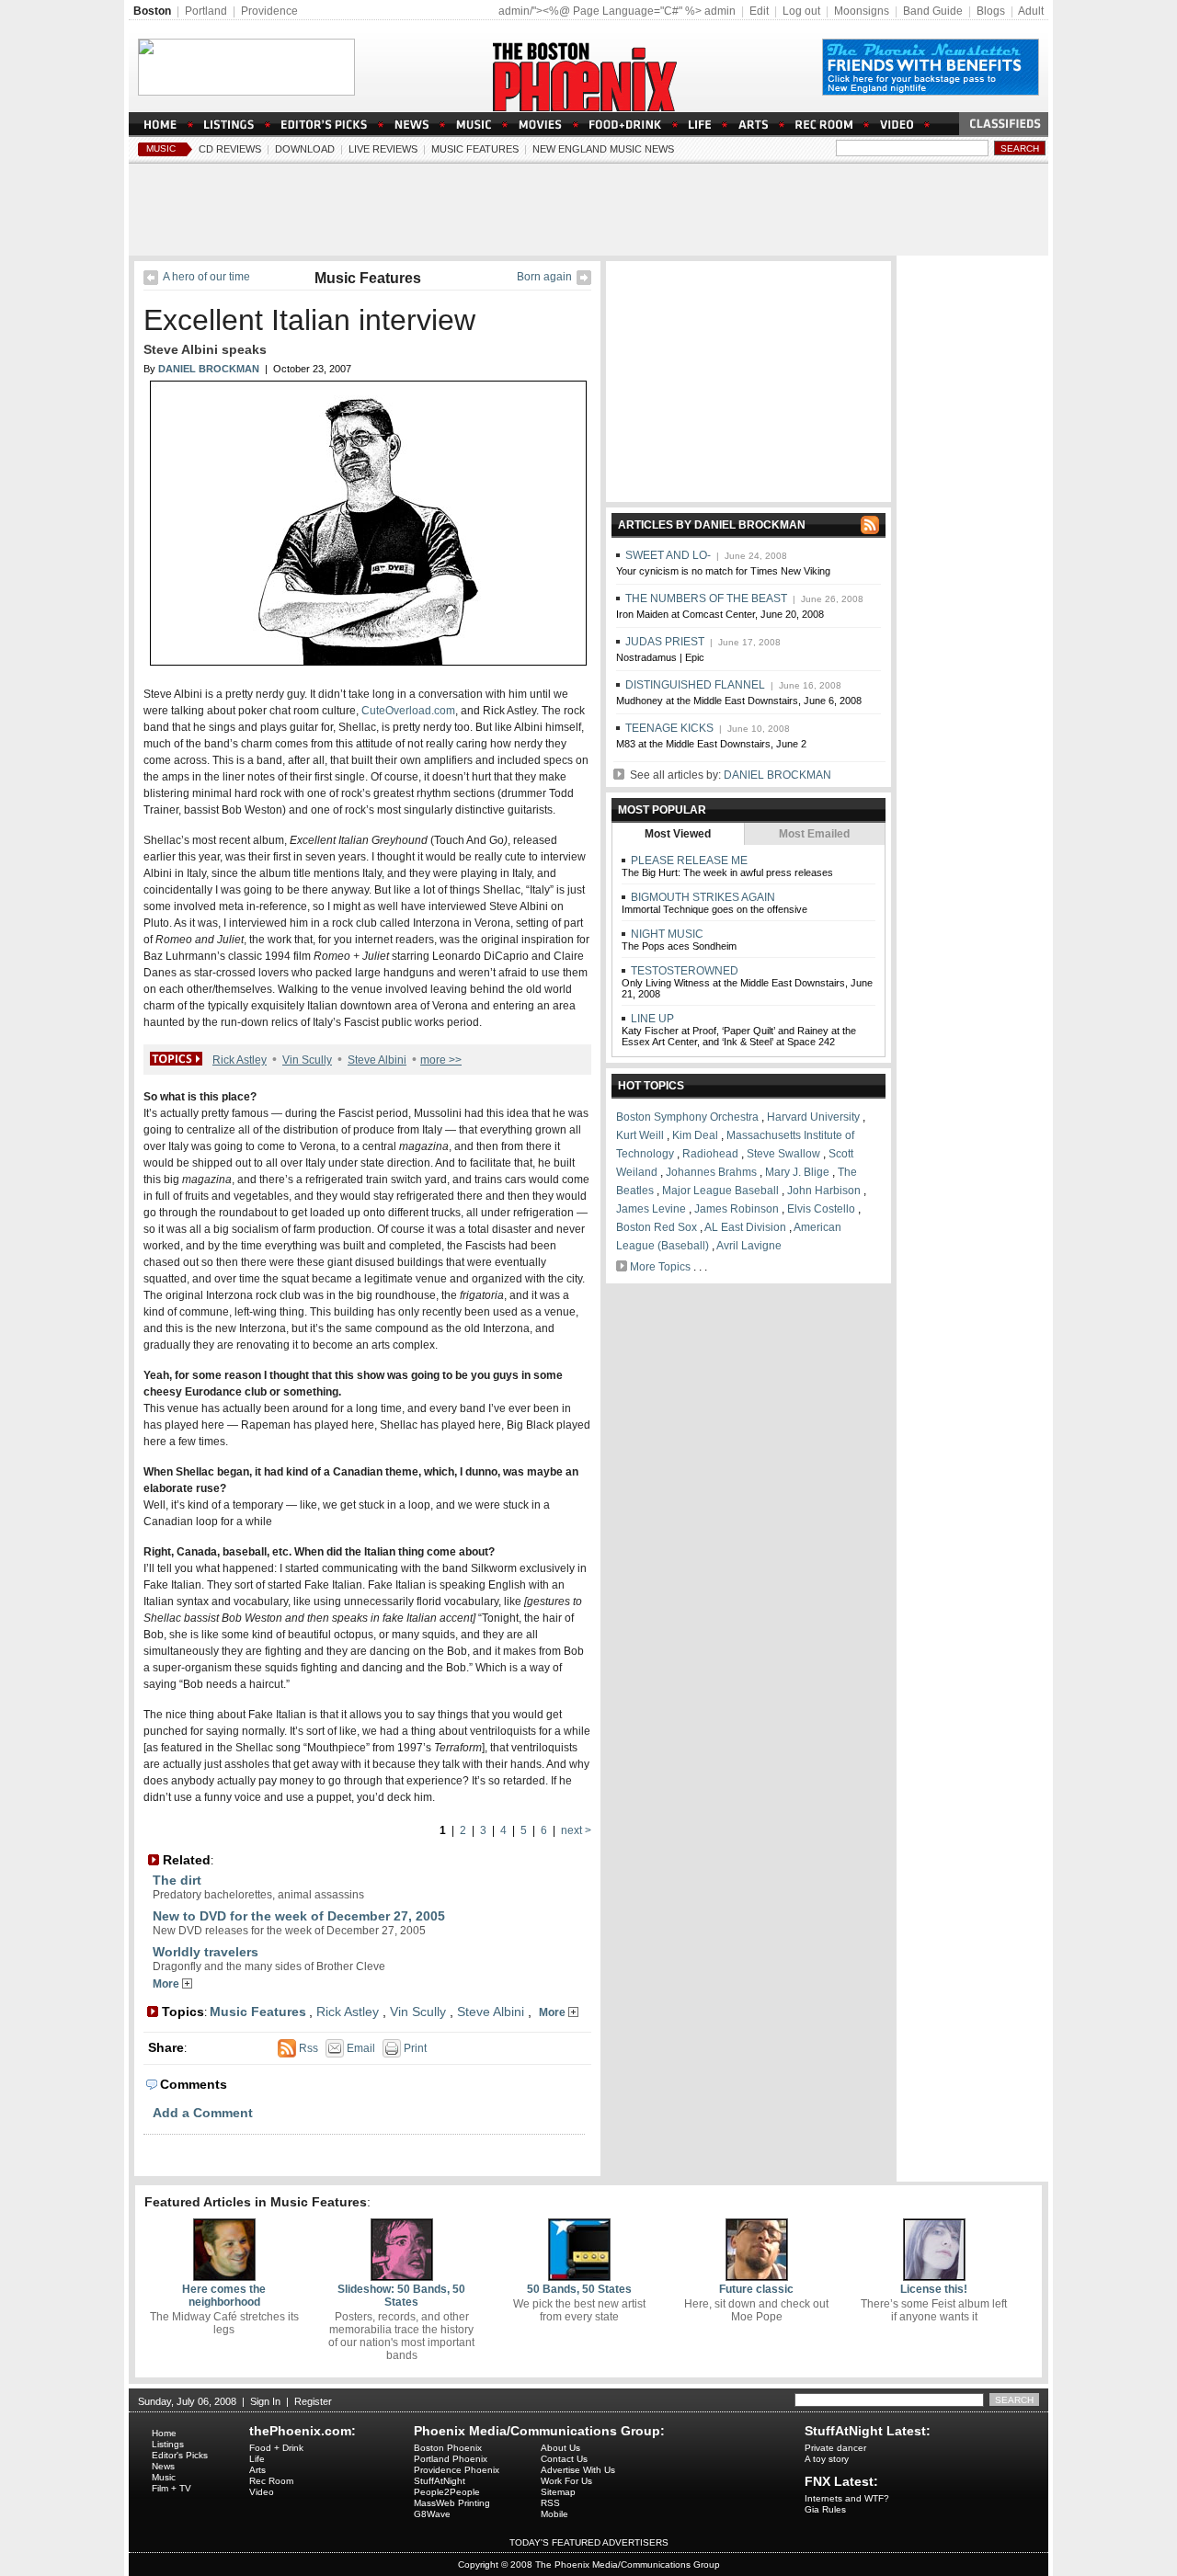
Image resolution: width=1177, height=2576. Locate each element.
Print (414, 2048)
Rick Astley (240, 1060)
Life (257, 2459)
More (167, 1984)
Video (262, 2492)
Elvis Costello (821, 1209)
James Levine (651, 1209)
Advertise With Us (578, 2470)
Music (161, 148)
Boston (152, 11)
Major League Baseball (720, 1191)
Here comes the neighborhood (224, 2296)
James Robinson (737, 1209)
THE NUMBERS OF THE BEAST (706, 598)
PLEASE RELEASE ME (688, 861)
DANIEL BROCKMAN (777, 775)
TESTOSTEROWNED (683, 971)
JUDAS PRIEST (665, 642)
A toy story (827, 2459)
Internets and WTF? (847, 2498)
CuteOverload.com (408, 711)
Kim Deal (695, 1135)
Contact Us (564, 2459)
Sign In (265, 2401)
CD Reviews (230, 149)
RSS (550, 2503)
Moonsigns (862, 11)
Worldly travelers (206, 1952)
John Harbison (824, 1191)
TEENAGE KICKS (669, 728)
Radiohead (710, 1154)
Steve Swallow (783, 1154)
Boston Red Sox (657, 1227)
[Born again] (584, 281)
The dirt (177, 1880)
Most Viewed (678, 834)
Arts (257, 2470)
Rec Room (271, 2481)
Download (305, 149)
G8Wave (432, 2514)
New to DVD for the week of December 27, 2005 (299, 1916)
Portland (206, 11)
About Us (560, 2448)
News (163, 2466)
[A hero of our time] (151, 281)
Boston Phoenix (448, 2448)
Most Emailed (814, 834)
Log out (801, 11)
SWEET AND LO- (668, 555)
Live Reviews (383, 149)
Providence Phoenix (457, 2470)
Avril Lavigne (749, 1246)
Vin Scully (307, 1060)
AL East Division (745, 1227)
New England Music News (603, 149)
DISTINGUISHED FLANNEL (695, 685)
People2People (447, 2492)
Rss (307, 2048)
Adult (1031, 11)
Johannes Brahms (711, 1172)
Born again (544, 277)
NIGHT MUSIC (666, 934)
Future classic (756, 2289)
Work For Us (566, 2481)
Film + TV (171, 2488)
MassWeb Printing (452, 2503)
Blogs (991, 11)
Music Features (475, 149)
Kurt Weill (640, 1135)
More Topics (660, 1267)
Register (313, 2401)
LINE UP (651, 1019)
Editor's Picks (180, 2455)
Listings (168, 2444)
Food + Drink (276, 2448)
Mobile (554, 2514)
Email (360, 2048)
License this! (934, 2289)
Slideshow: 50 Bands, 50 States (401, 2296)
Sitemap (558, 2492)
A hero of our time (206, 277)
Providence (269, 11)
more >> (441, 1060)
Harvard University (813, 1117)
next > (576, 1830)
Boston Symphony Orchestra (687, 1117)
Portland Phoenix (451, 2459)
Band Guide (933, 11)
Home (164, 2433)
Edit (759, 11)
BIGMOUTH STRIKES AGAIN (702, 897)
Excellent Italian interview (309, 320)
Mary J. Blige (797, 1172)
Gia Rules (825, 2509)
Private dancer (835, 2448)
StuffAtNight (440, 2481)
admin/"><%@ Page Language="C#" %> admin (617, 11)
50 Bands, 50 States (579, 2289)
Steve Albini (377, 1060)
